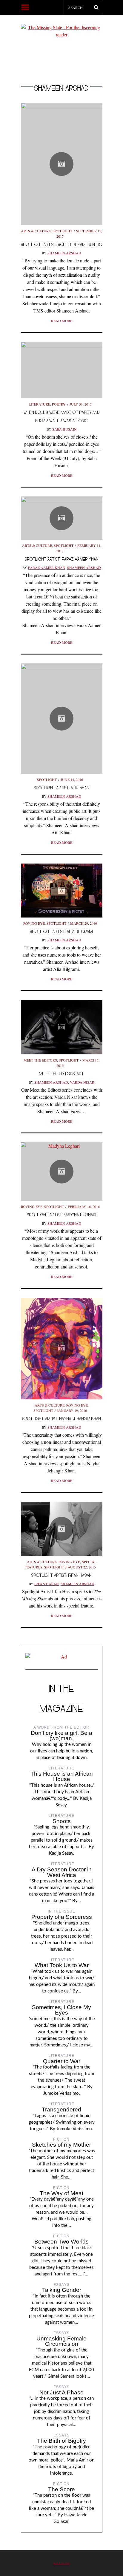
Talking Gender (62, 2290)
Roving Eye (34, 923)
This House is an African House (62, 1777)
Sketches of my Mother (61, 2145)
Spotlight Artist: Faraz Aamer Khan (62, 559)
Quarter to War (62, 2061)
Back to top (62, 2563)
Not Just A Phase (61, 2392)
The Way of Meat (61, 2193)
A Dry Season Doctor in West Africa (62, 1872)
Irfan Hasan (47, 1584)
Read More (62, 321)
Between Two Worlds (61, 2242)
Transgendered (61, 2109)
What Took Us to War (62, 1965)
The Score (61, 2489)
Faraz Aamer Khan (47, 567)
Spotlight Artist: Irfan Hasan (61, 1575)
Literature (39, 404)
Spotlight (62, 231)
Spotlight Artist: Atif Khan (61, 788)
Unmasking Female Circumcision (61, 2341)
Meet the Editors (40, 1060)
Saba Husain (64, 429)
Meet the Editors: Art (61, 1074)
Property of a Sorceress (62, 1917)
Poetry (59, 404)
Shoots (62, 1821)
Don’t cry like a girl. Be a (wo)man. (61, 1736)
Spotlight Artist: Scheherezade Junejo (62, 244)
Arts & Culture (36, 231)
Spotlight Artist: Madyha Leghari (61, 1215)
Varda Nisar (82, 1082)
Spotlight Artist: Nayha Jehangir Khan (62, 1419)
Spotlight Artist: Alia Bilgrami (61, 931)
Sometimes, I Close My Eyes (61, 2010)
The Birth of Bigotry (61, 2441)
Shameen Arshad (64, 253)
